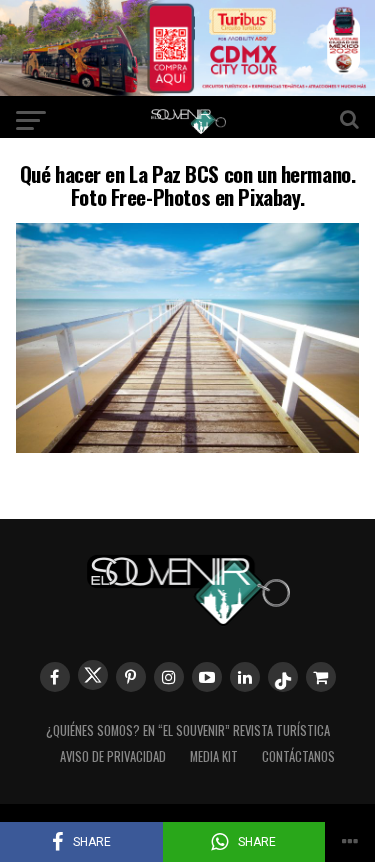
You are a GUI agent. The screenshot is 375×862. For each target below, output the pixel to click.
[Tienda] (321, 677)
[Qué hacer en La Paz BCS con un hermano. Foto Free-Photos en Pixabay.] (188, 446)
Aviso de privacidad (113, 756)
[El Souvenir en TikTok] (283, 677)
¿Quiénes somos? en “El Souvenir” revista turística (188, 730)
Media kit (214, 756)
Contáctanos (298, 756)
